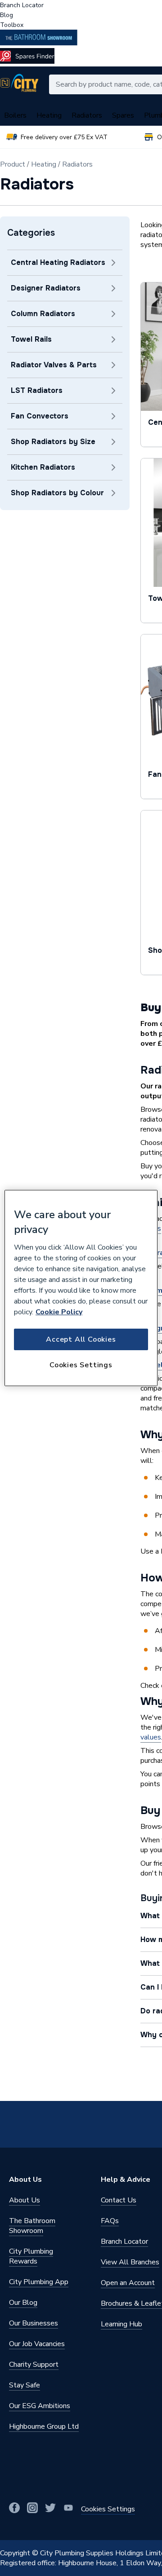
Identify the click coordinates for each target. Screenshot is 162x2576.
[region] (81, 1288)
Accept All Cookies (81, 1339)
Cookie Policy (59, 1312)
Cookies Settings (81, 1365)
